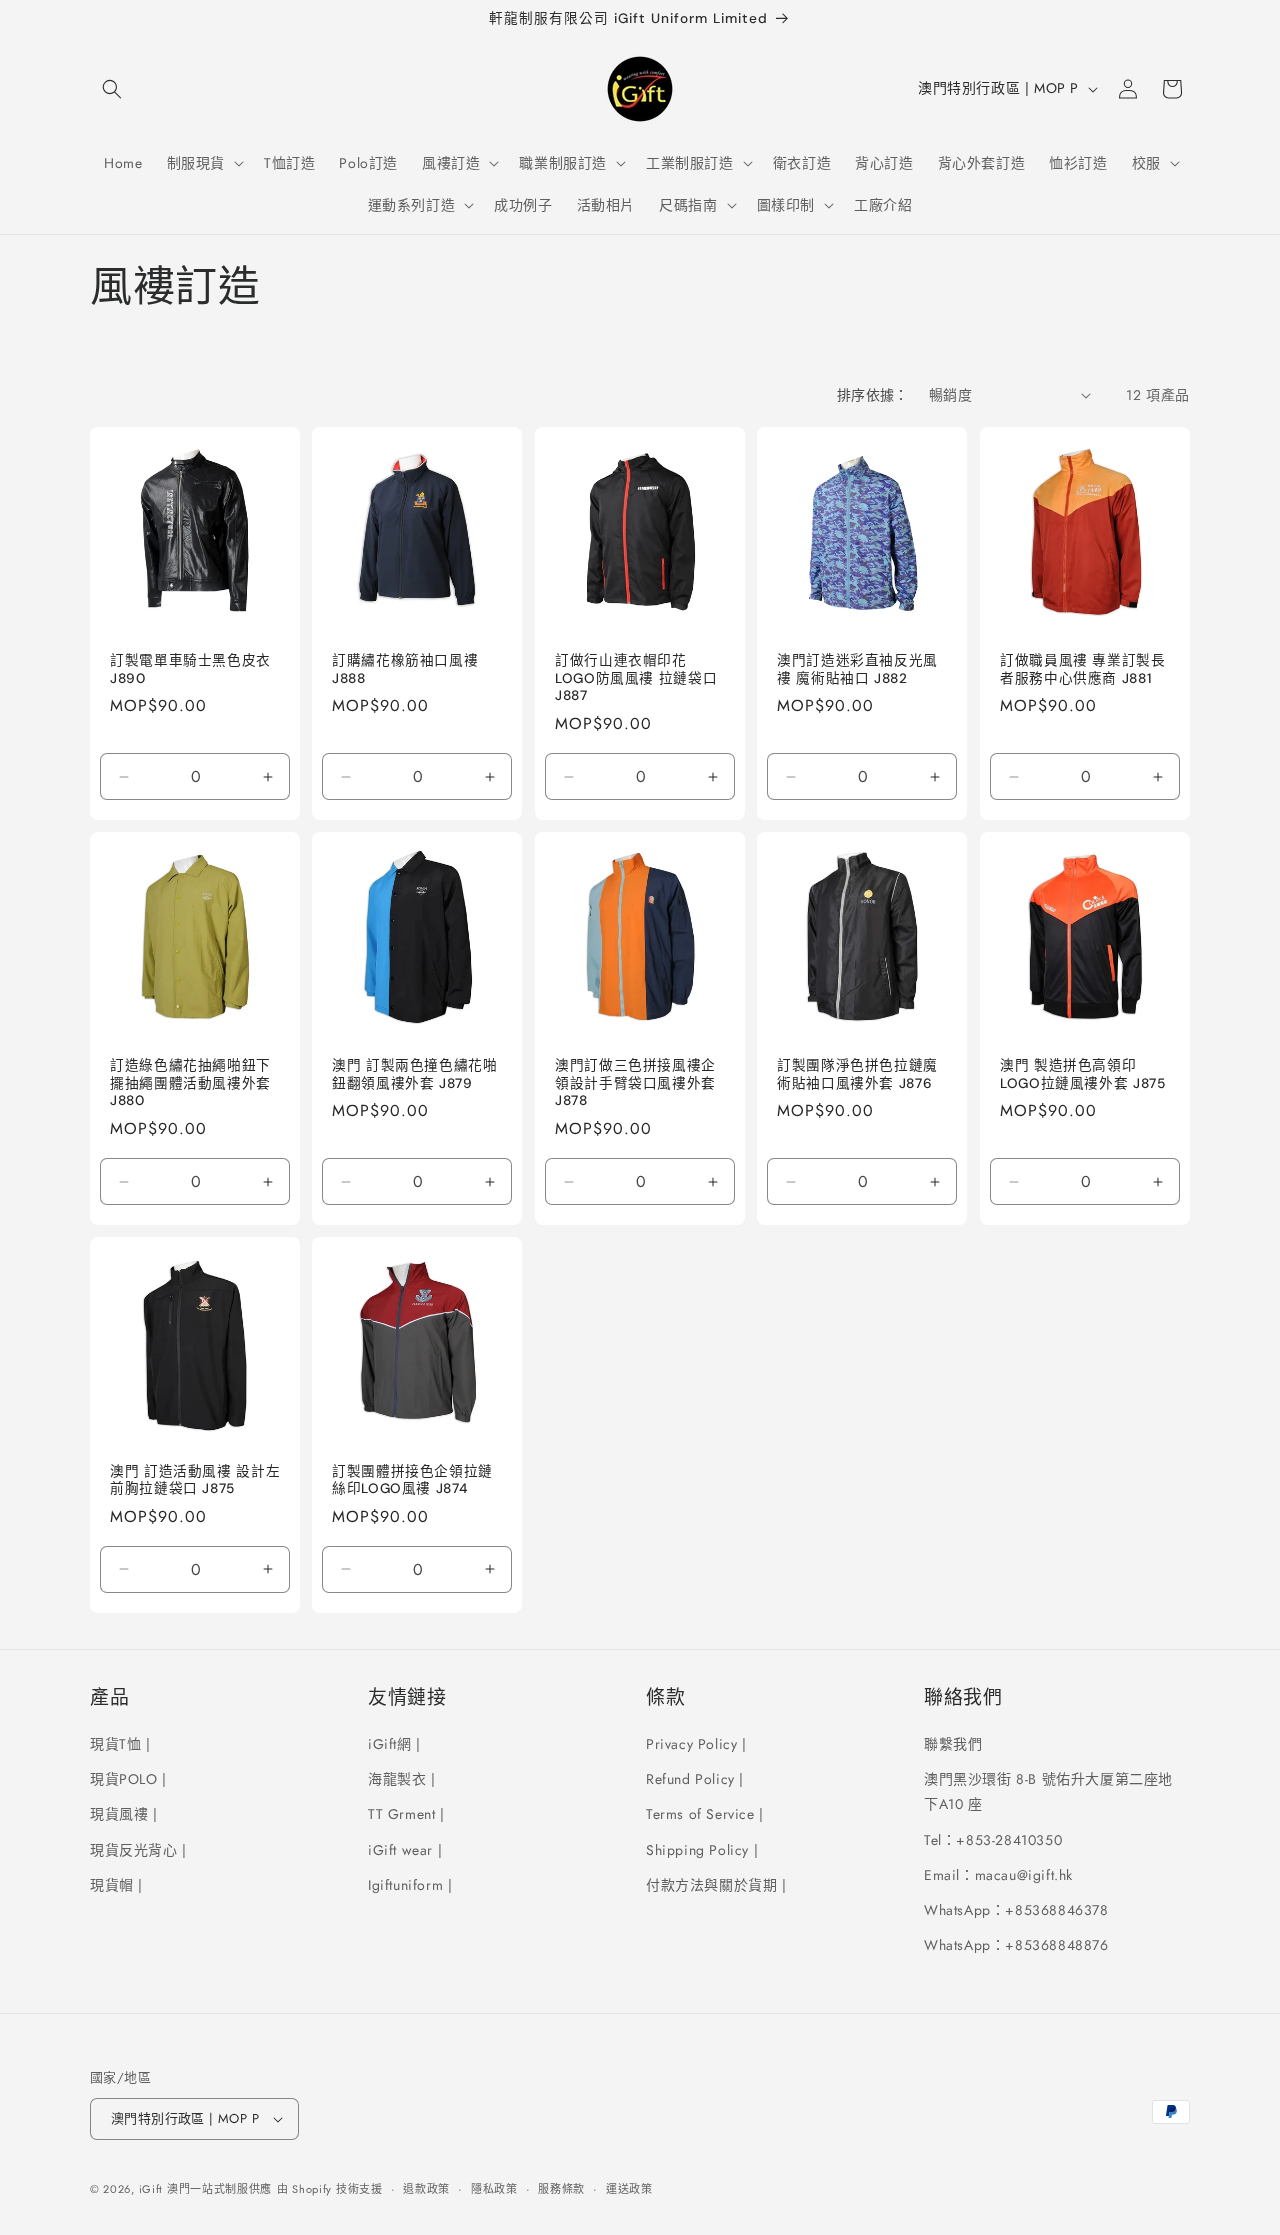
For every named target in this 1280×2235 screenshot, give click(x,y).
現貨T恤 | (120, 1744)
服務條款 (561, 2189)
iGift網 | (394, 1744)
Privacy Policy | (696, 1744)
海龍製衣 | (402, 1779)
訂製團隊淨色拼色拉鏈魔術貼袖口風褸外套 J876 (857, 1074)
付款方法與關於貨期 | (716, 1885)
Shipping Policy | (702, 1850)
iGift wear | (405, 1850)
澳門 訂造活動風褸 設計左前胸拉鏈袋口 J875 (195, 1480)
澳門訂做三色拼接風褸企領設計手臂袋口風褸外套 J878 (635, 1083)
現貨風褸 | (124, 1814)
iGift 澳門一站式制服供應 (206, 2189)
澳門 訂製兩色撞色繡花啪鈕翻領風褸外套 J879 (415, 1074)
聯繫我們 (953, 1744)
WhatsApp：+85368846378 (1016, 1910)
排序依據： (873, 395)
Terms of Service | (705, 1814)
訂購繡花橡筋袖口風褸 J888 (405, 669)
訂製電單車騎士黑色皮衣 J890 (190, 669)
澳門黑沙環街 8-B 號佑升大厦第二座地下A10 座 (1048, 1791)
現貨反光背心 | (138, 1850)
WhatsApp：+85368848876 (1016, 1945)
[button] (112, 89)
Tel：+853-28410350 (993, 1840)
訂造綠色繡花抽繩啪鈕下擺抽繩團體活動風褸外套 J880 (190, 1083)
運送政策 (629, 2189)
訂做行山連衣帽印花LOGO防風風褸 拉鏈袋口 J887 (636, 678)
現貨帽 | (116, 1885)
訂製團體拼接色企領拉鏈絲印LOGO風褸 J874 (412, 1480)
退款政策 (426, 2189)
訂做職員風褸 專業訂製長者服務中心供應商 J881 (1083, 669)
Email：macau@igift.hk (998, 1875)
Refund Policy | (695, 1779)
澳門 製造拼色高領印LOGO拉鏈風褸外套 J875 (1082, 1074)
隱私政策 (494, 2189)
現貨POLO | (128, 1779)
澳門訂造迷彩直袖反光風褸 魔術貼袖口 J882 (857, 669)
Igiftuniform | (410, 1885)
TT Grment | (406, 1814)
